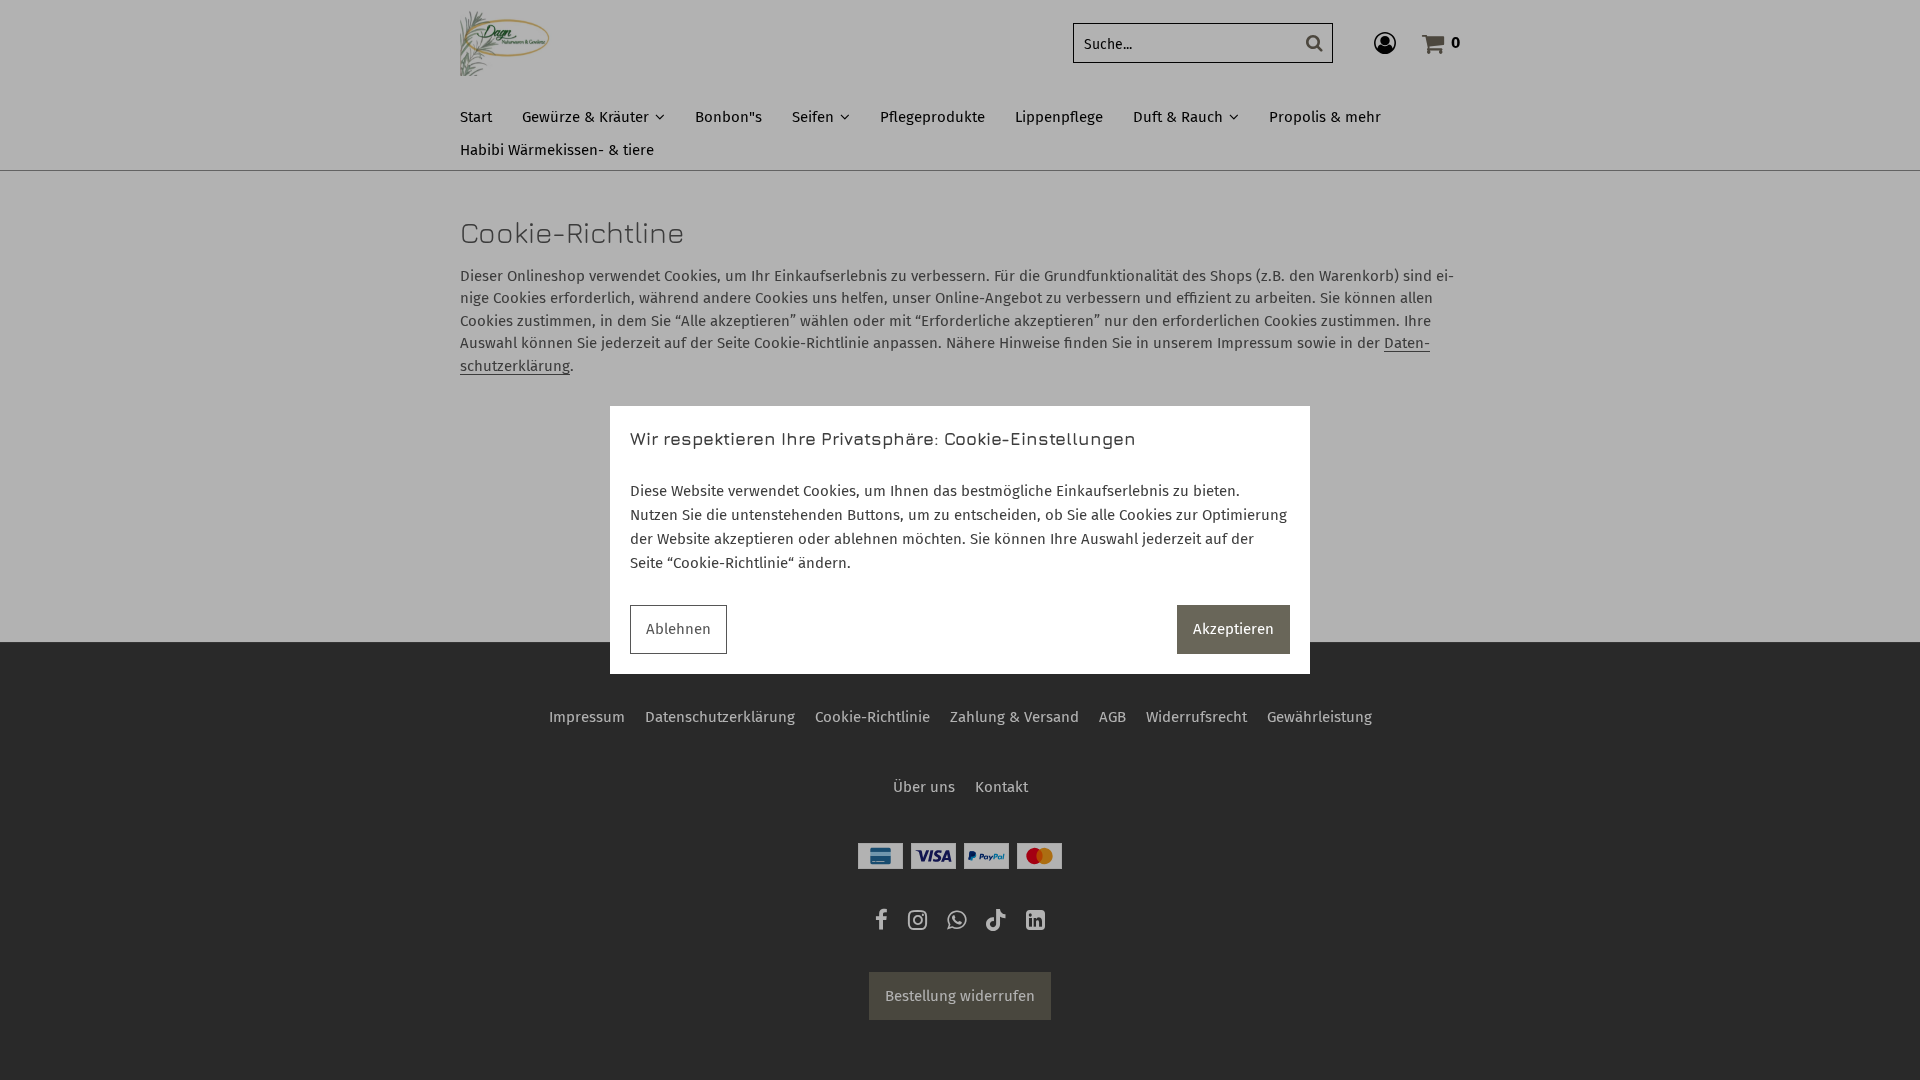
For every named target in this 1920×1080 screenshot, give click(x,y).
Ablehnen (678, 629)
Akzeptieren (1233, 629)
